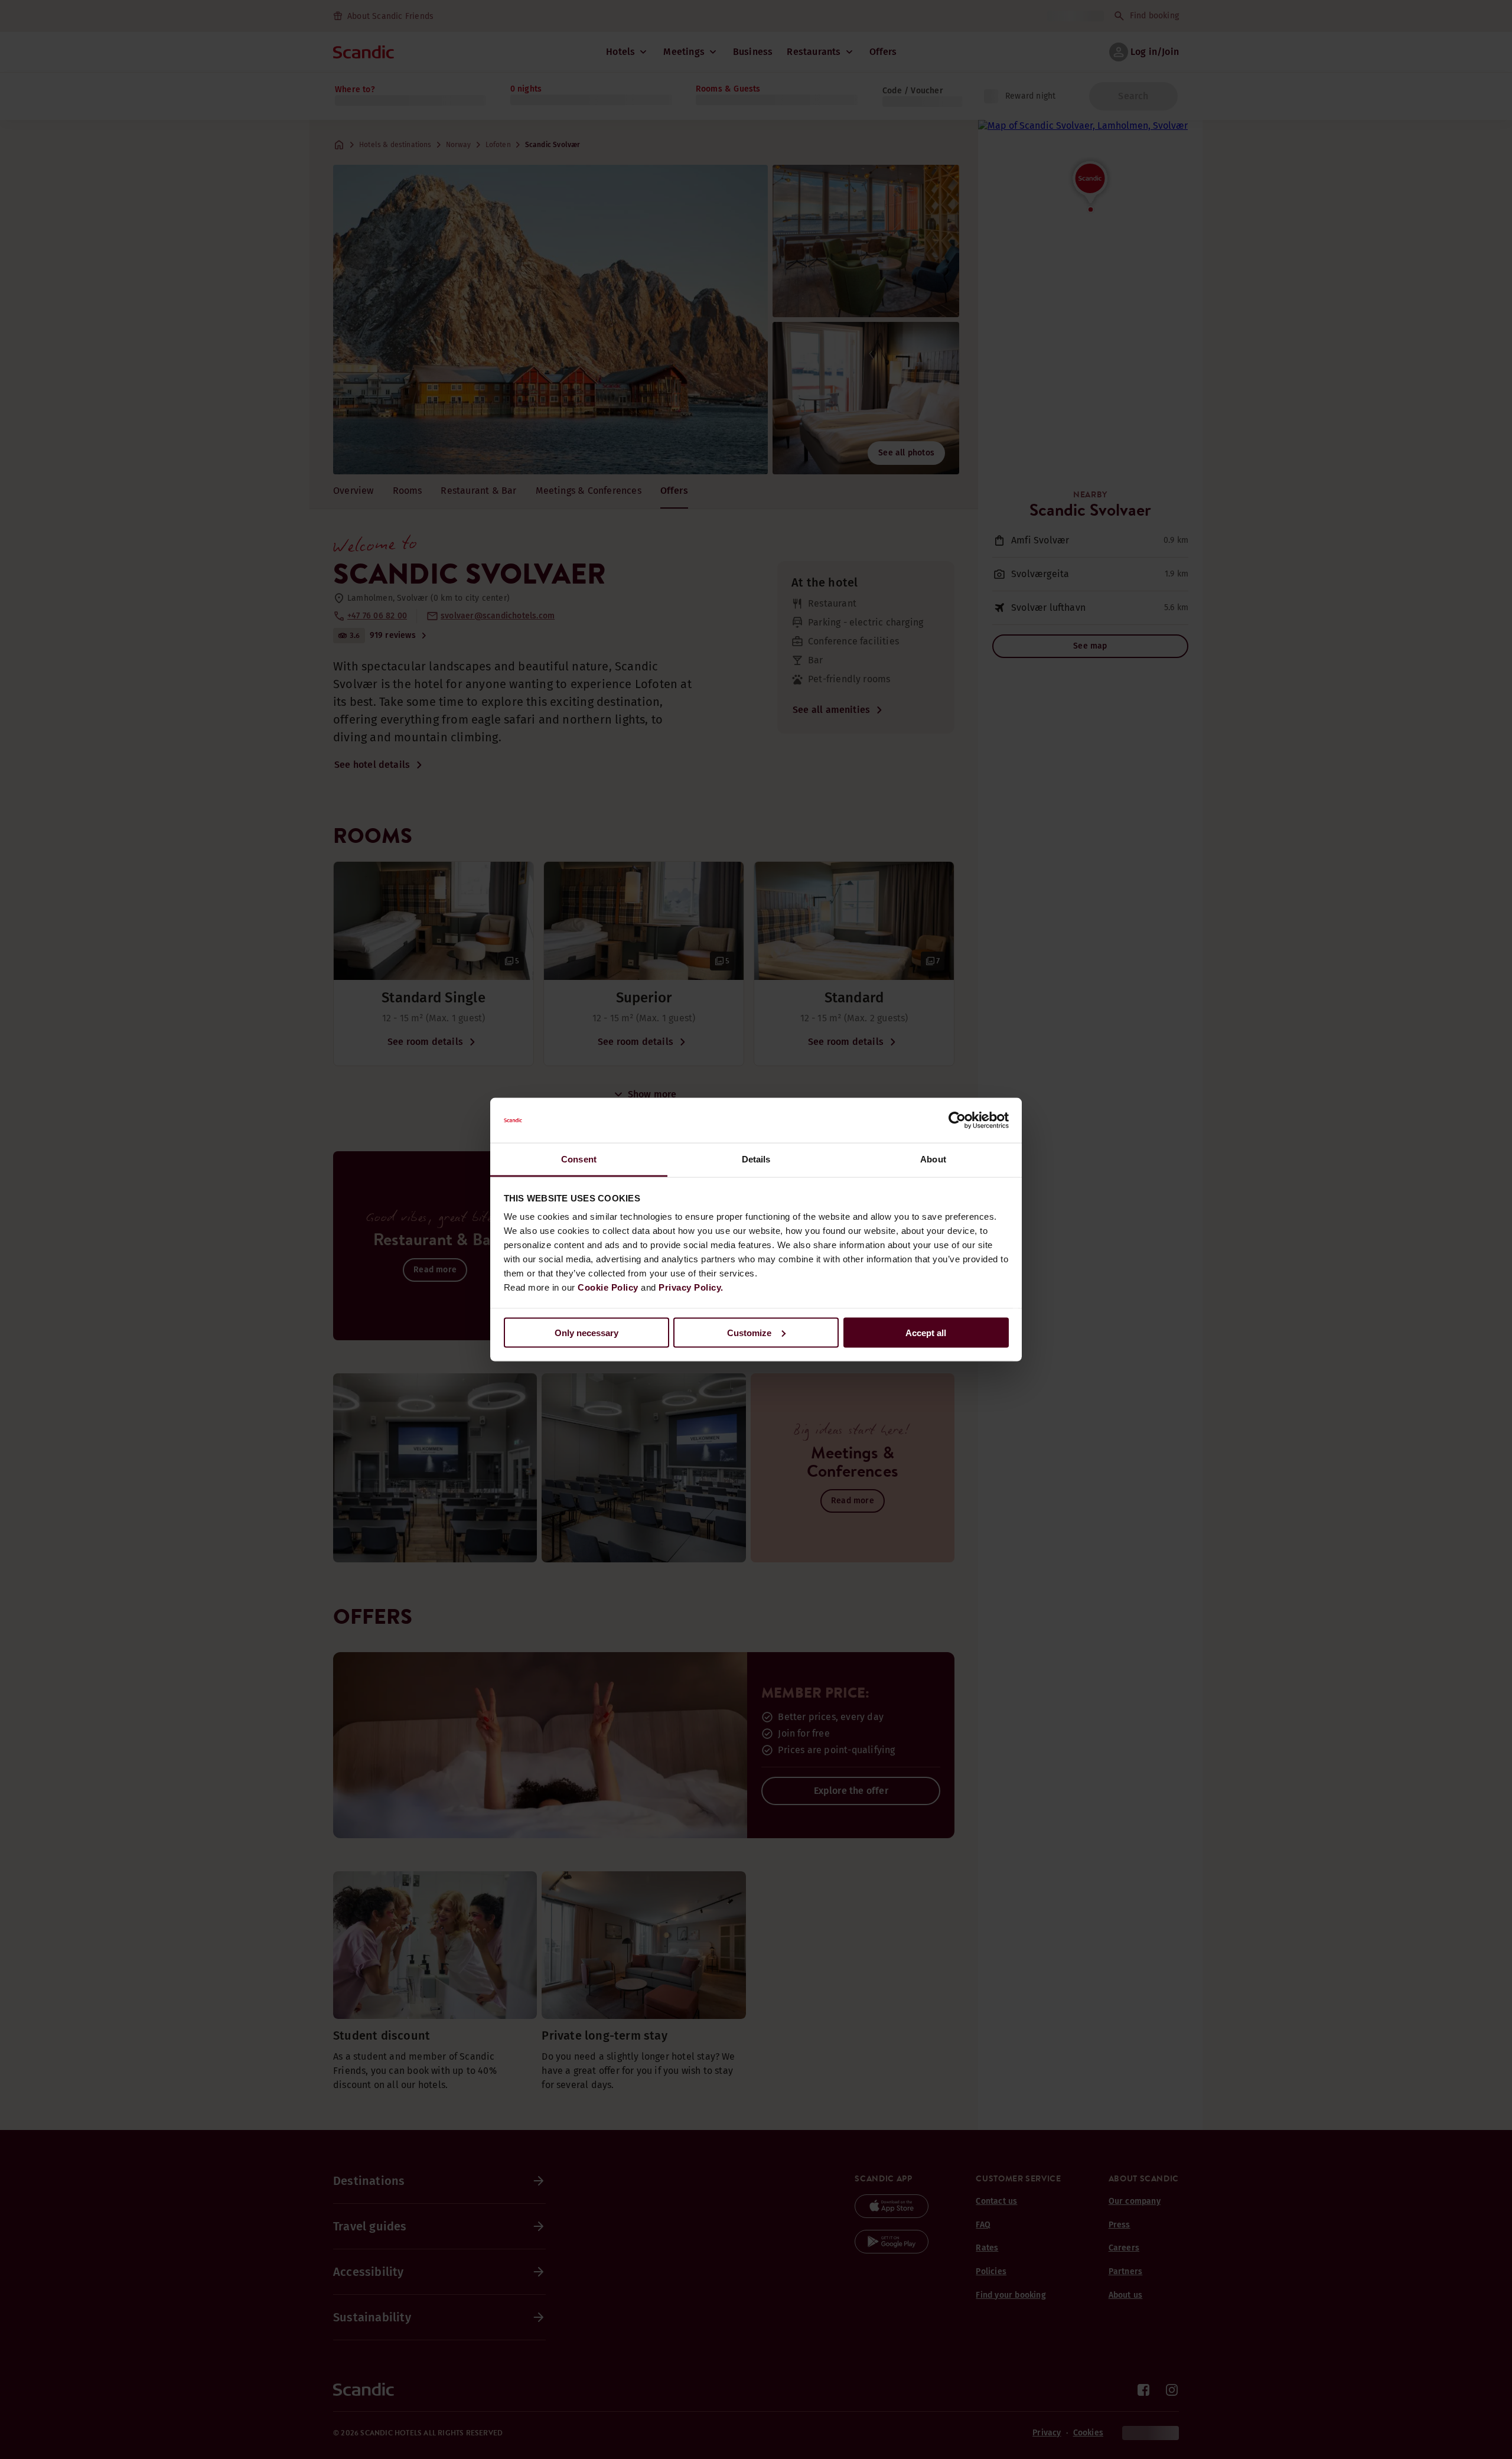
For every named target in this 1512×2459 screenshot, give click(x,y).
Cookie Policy (608, 1287)
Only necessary (586, 1332)
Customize (749, 1332)
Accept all (926, 1332)
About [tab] (933, 1159)
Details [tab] (756, 1159)
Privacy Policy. (691, 1287)
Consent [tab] (579, 1159)
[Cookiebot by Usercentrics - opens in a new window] (957, 1121)
